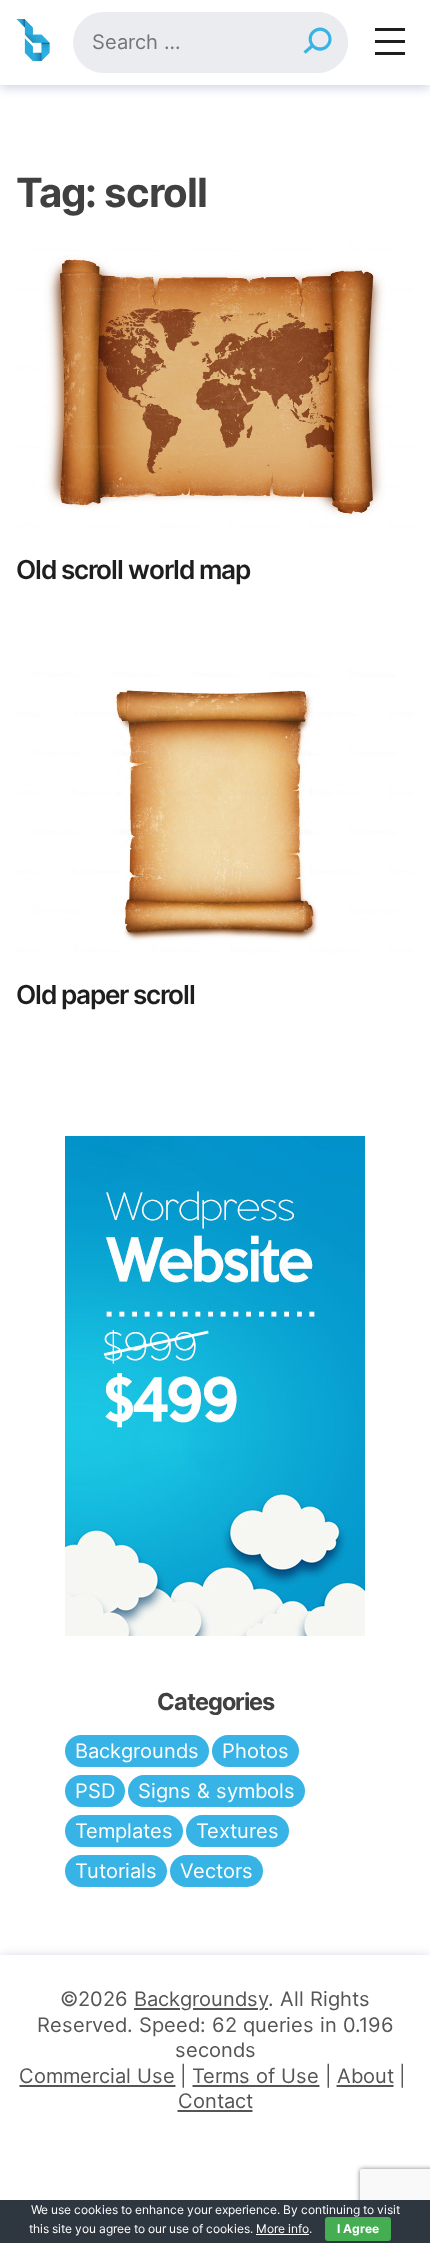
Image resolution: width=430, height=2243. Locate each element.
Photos (255, 1751)
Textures (237, 1831)
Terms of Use (255, 2076)
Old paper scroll (105, 994)
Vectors (216, 1871)
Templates (124, 1831)
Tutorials (116, 1871)
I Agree (358, 2228)
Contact (215, 2101)
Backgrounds (137, 1751)
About (365, 2076)
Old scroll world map (133, 569)
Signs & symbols (216, 1791)
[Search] (317, 42)
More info (282, 2228)
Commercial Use (97, 2076)
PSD (95, 1791)
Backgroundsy (201, 1999)
